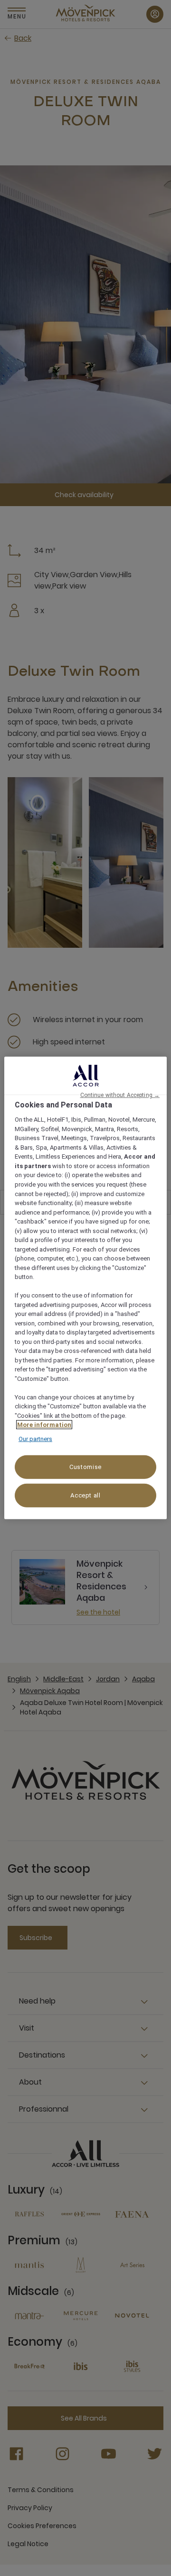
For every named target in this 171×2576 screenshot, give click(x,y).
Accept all (85, 1495)
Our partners (35, 1439)
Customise (85, 1467)
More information (44, 1425)
